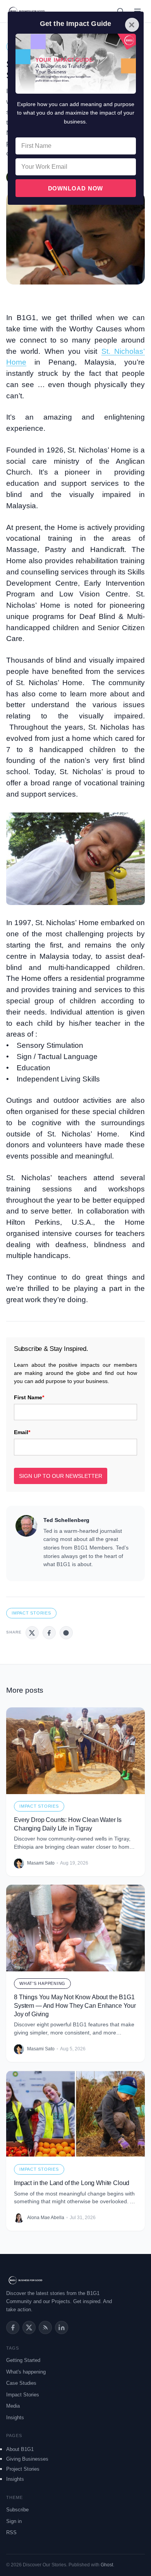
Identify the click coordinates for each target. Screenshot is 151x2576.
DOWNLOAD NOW (76, 188)
